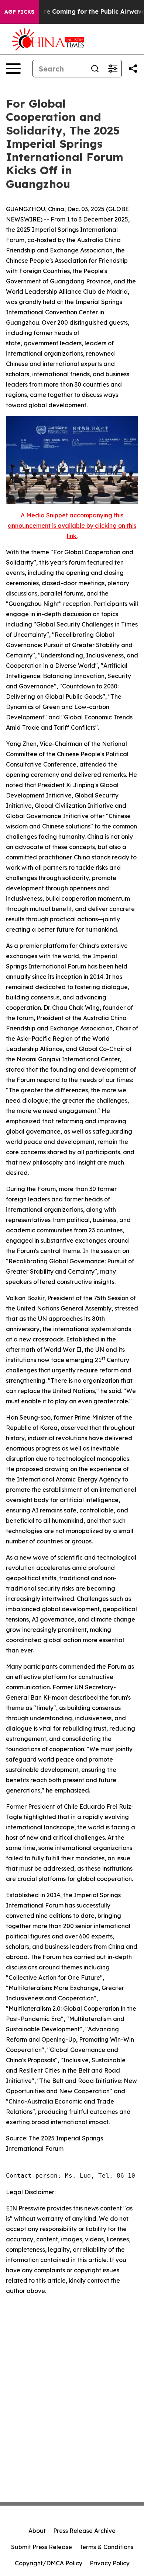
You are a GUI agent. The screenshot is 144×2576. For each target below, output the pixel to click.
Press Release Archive (84, 2531)
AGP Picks (19, 12)
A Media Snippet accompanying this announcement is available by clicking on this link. (72, 526)
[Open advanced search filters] (113, 69)
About (37, 2531)
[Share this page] (133, 69)
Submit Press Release (42, 2547)
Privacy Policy (110, 2563)
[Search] (95, 69)
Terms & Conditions (106, 2547)
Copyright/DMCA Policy (49, 2563)
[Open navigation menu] (13, 69)
